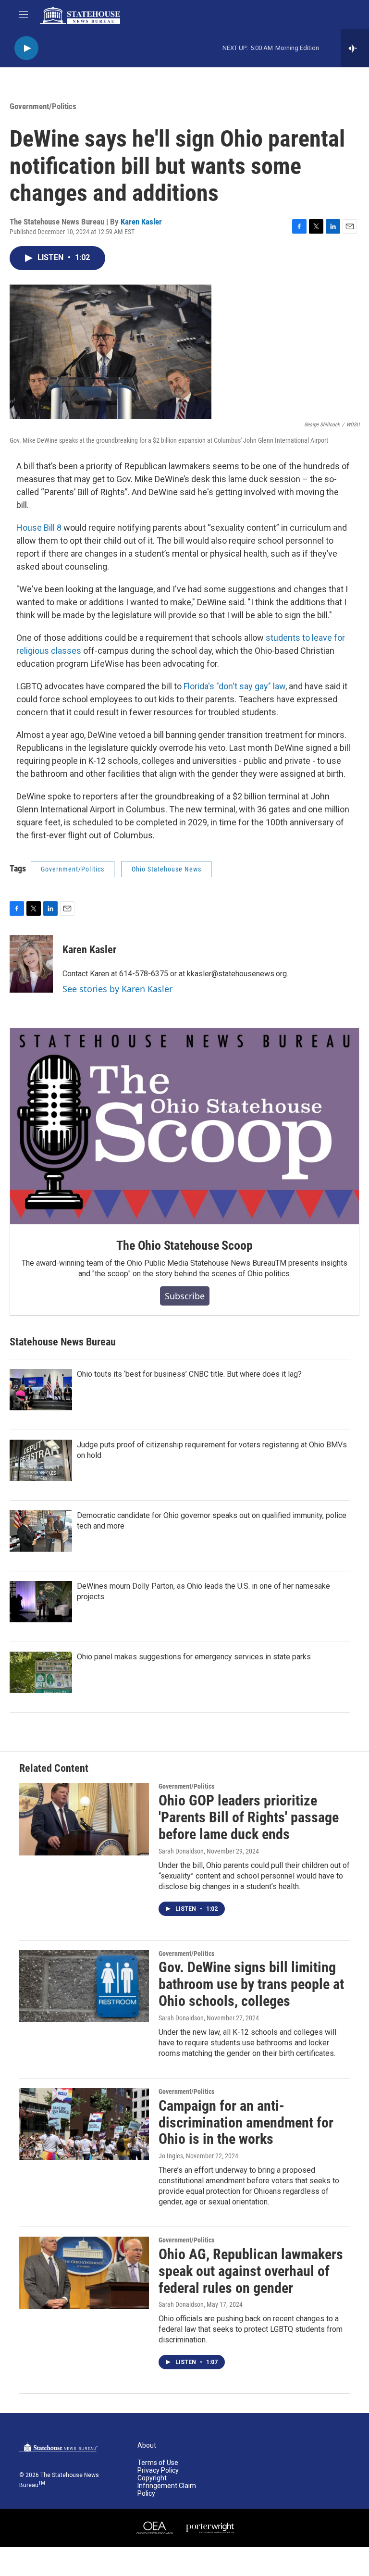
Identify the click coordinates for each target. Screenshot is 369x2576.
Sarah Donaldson (181, 1851)
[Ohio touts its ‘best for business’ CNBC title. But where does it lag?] (41, 1390)
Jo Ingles (171, 2156)
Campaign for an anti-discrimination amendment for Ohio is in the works (246, 2122)
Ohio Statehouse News (166, 869)
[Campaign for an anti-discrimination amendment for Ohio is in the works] (84, 2124)
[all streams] (355, 48)
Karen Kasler (141, 222)
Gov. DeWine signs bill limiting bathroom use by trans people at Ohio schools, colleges (251, 1984)
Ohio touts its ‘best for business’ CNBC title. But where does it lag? (189, 1374)
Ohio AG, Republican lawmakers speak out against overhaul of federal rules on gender (251, 2271)
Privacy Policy (158, 2470)
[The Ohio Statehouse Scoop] (184, 1126)
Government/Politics (43, 106)
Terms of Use (158, 2463)
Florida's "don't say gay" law (234, 686)
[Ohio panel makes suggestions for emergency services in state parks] (41, 1672)
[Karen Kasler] (31, 964)
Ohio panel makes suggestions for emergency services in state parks (194, 1657)
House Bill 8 (39, 528)
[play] (26, 48)
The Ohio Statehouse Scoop (184, 1245)
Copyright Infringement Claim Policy (167, 2486)
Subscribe (185, 1296)
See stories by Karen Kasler (117, 989)
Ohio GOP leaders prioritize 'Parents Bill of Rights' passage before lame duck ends (249, 1817)
